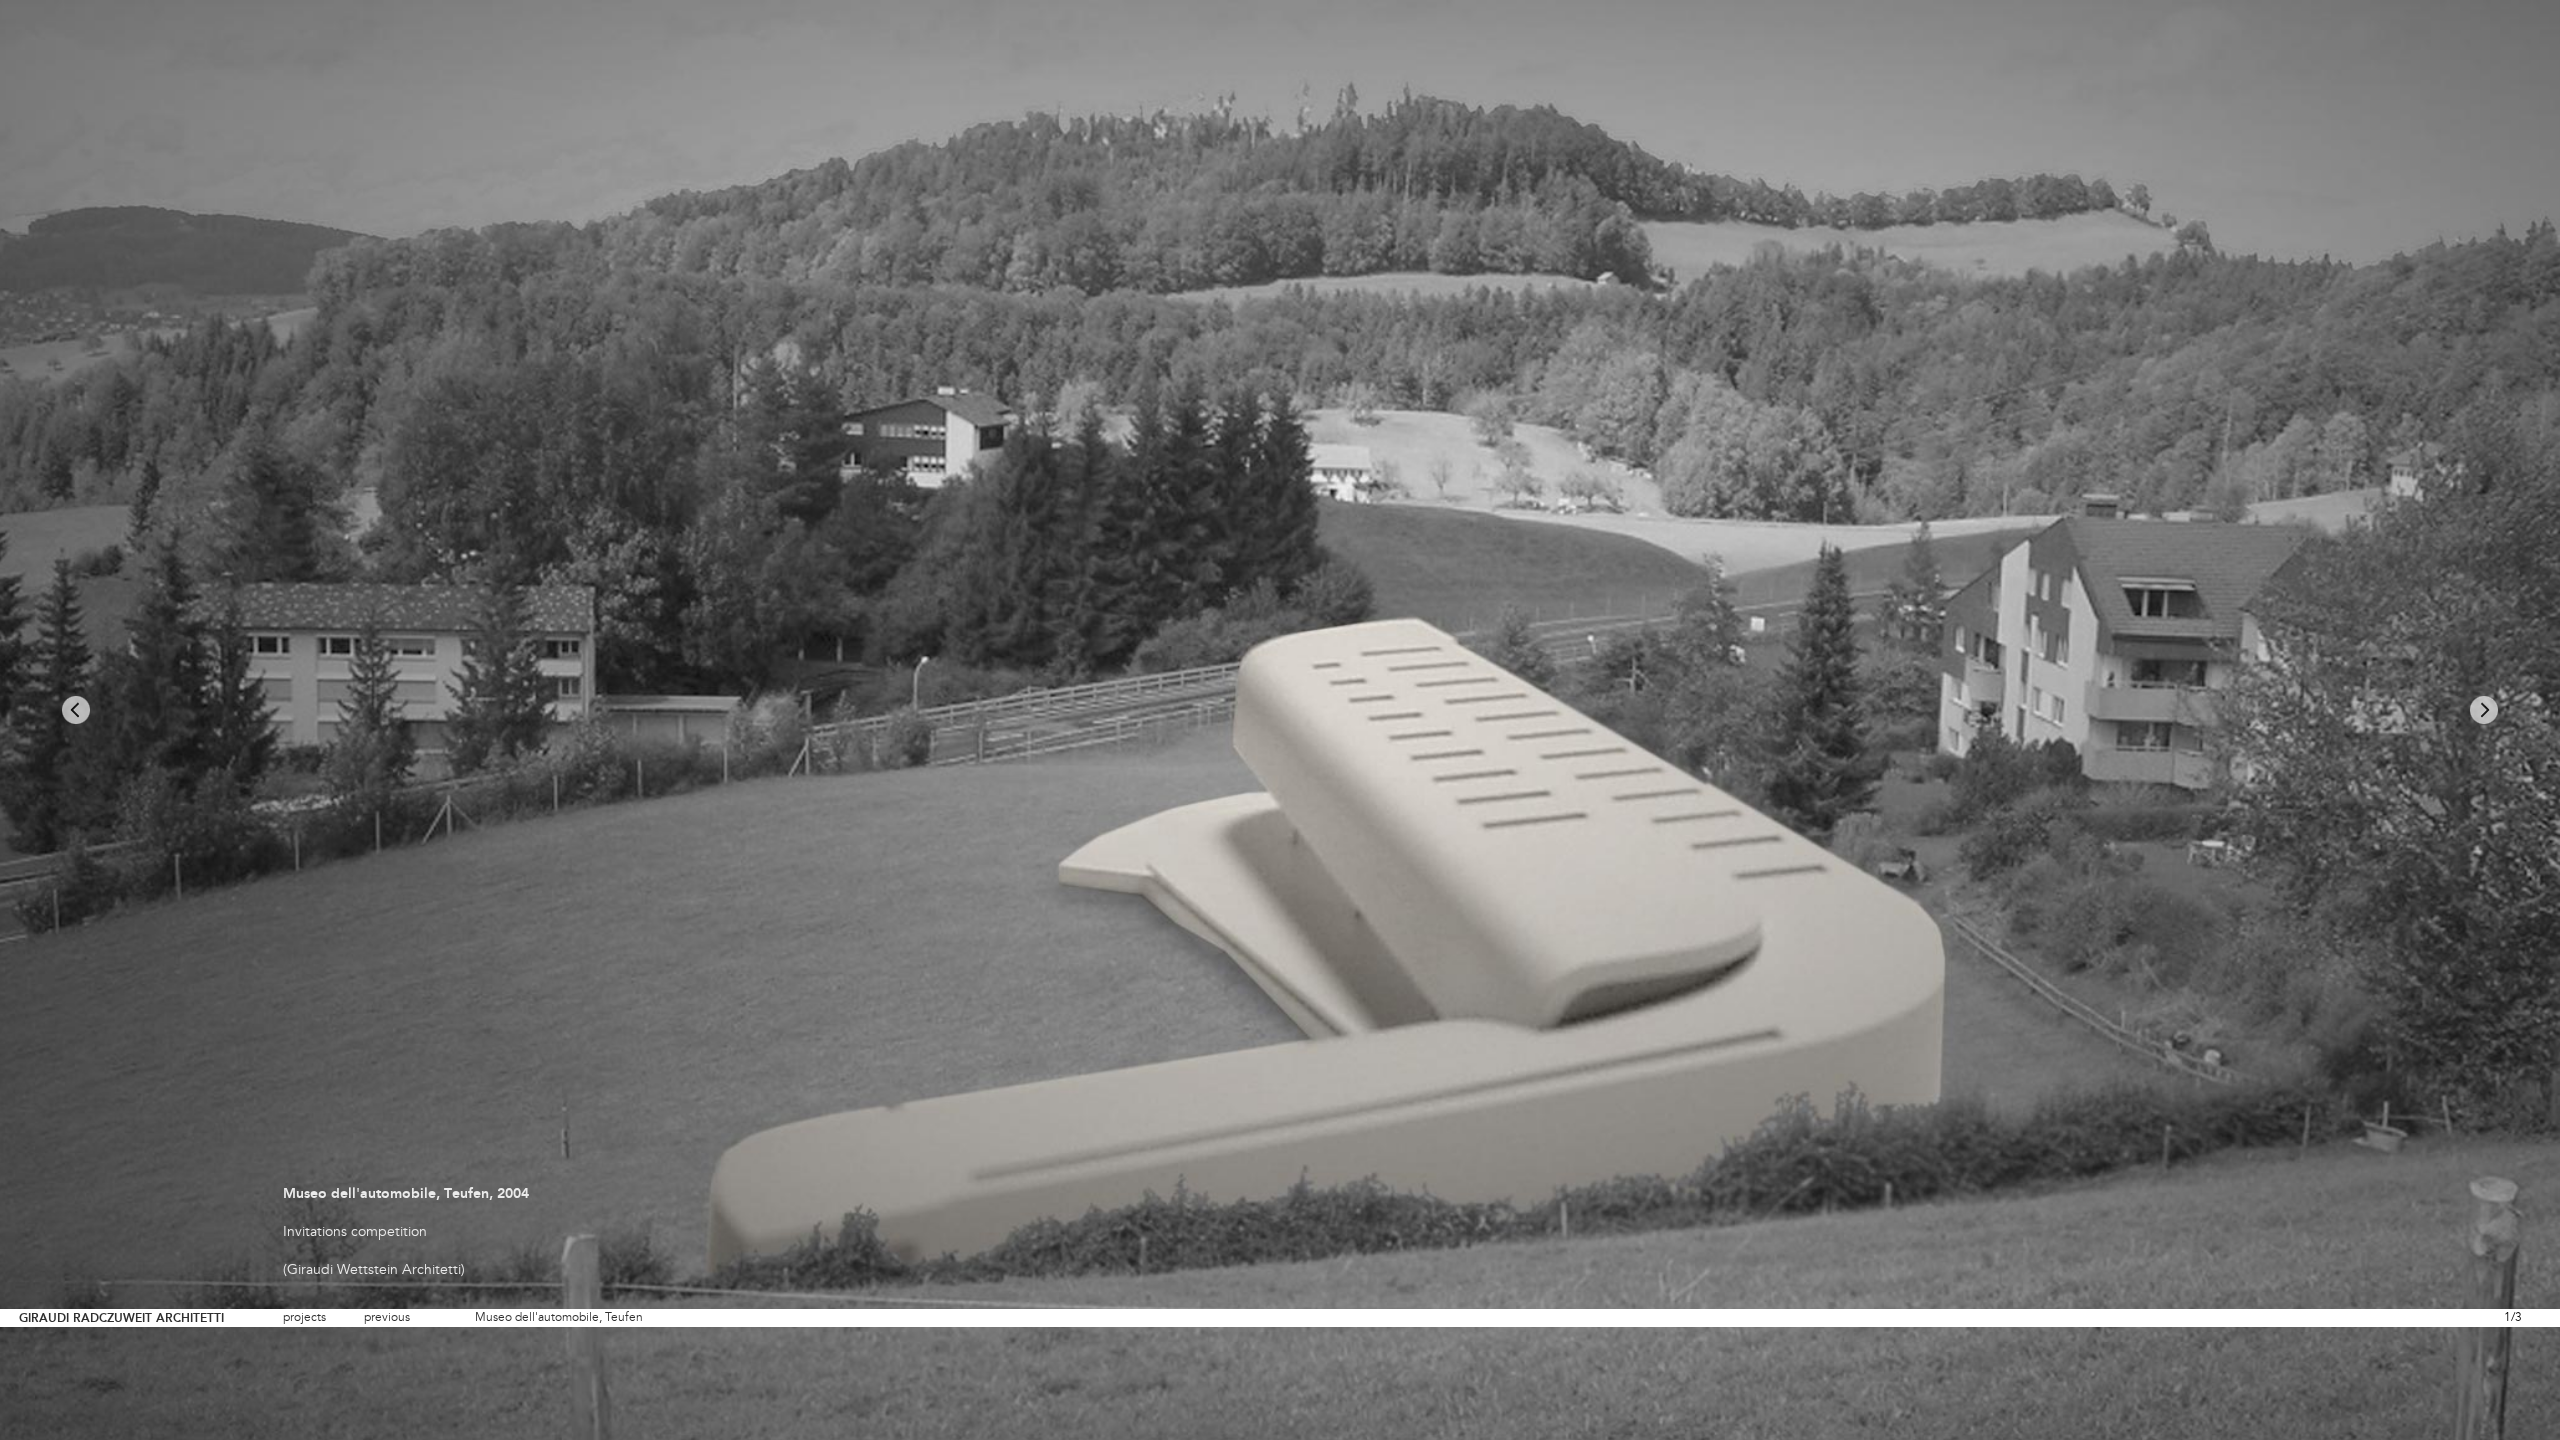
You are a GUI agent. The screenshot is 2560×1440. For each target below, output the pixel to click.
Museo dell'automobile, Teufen (559, 1318)
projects (304, 1318)
